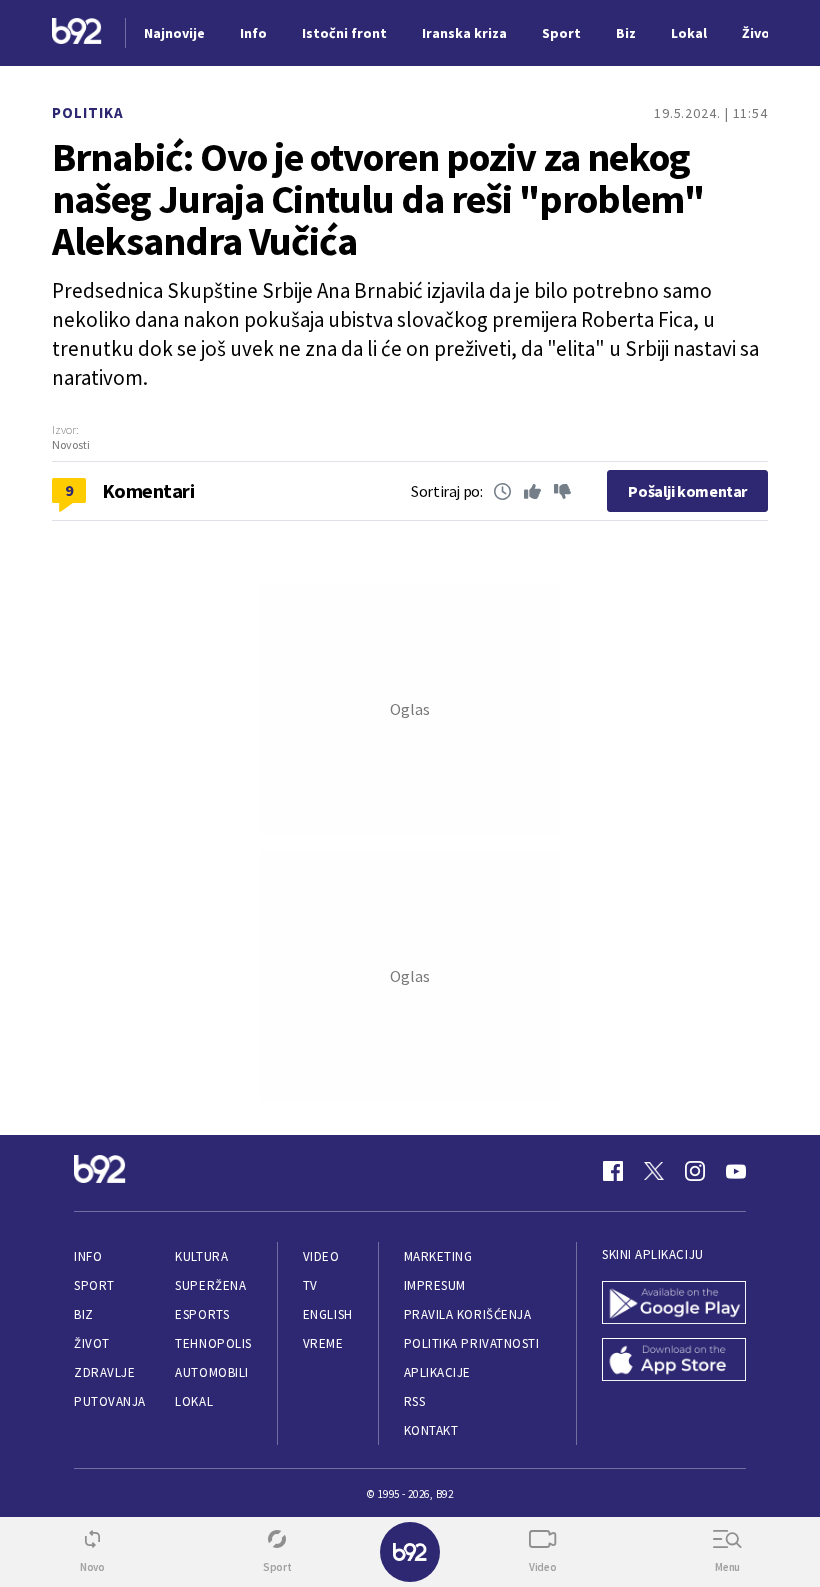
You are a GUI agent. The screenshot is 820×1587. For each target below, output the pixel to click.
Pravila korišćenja (468, 1314)
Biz (84, 1314)
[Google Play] (674, 1304)
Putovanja (110, 1401)
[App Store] (674, 1361)
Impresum (435, 1285)
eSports (202, 1314)
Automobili (211, 1372)
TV (310, 1285)
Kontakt (431, 1430)
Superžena (210, 1285)
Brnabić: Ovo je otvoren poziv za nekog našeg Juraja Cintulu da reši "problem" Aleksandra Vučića (378, 199)
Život (92, 1343)
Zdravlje (104, 1372)
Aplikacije (437, 1372)
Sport (94, 1285)
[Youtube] (736, 1171)
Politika (88, 112)
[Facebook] (613, 1171)
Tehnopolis (213, 1343)
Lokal (194, 1401)
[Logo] (77, 33)
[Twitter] (654, 1171)
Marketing (438, 1256)
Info (88, 1256)
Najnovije (174, 33)
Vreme (323, 1343)
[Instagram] (695, 1171)
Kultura (201, 1256)
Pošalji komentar (687, 491)
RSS (415, 1401)
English (328, 1314)
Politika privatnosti (472, 1343)
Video (321, 1256)
